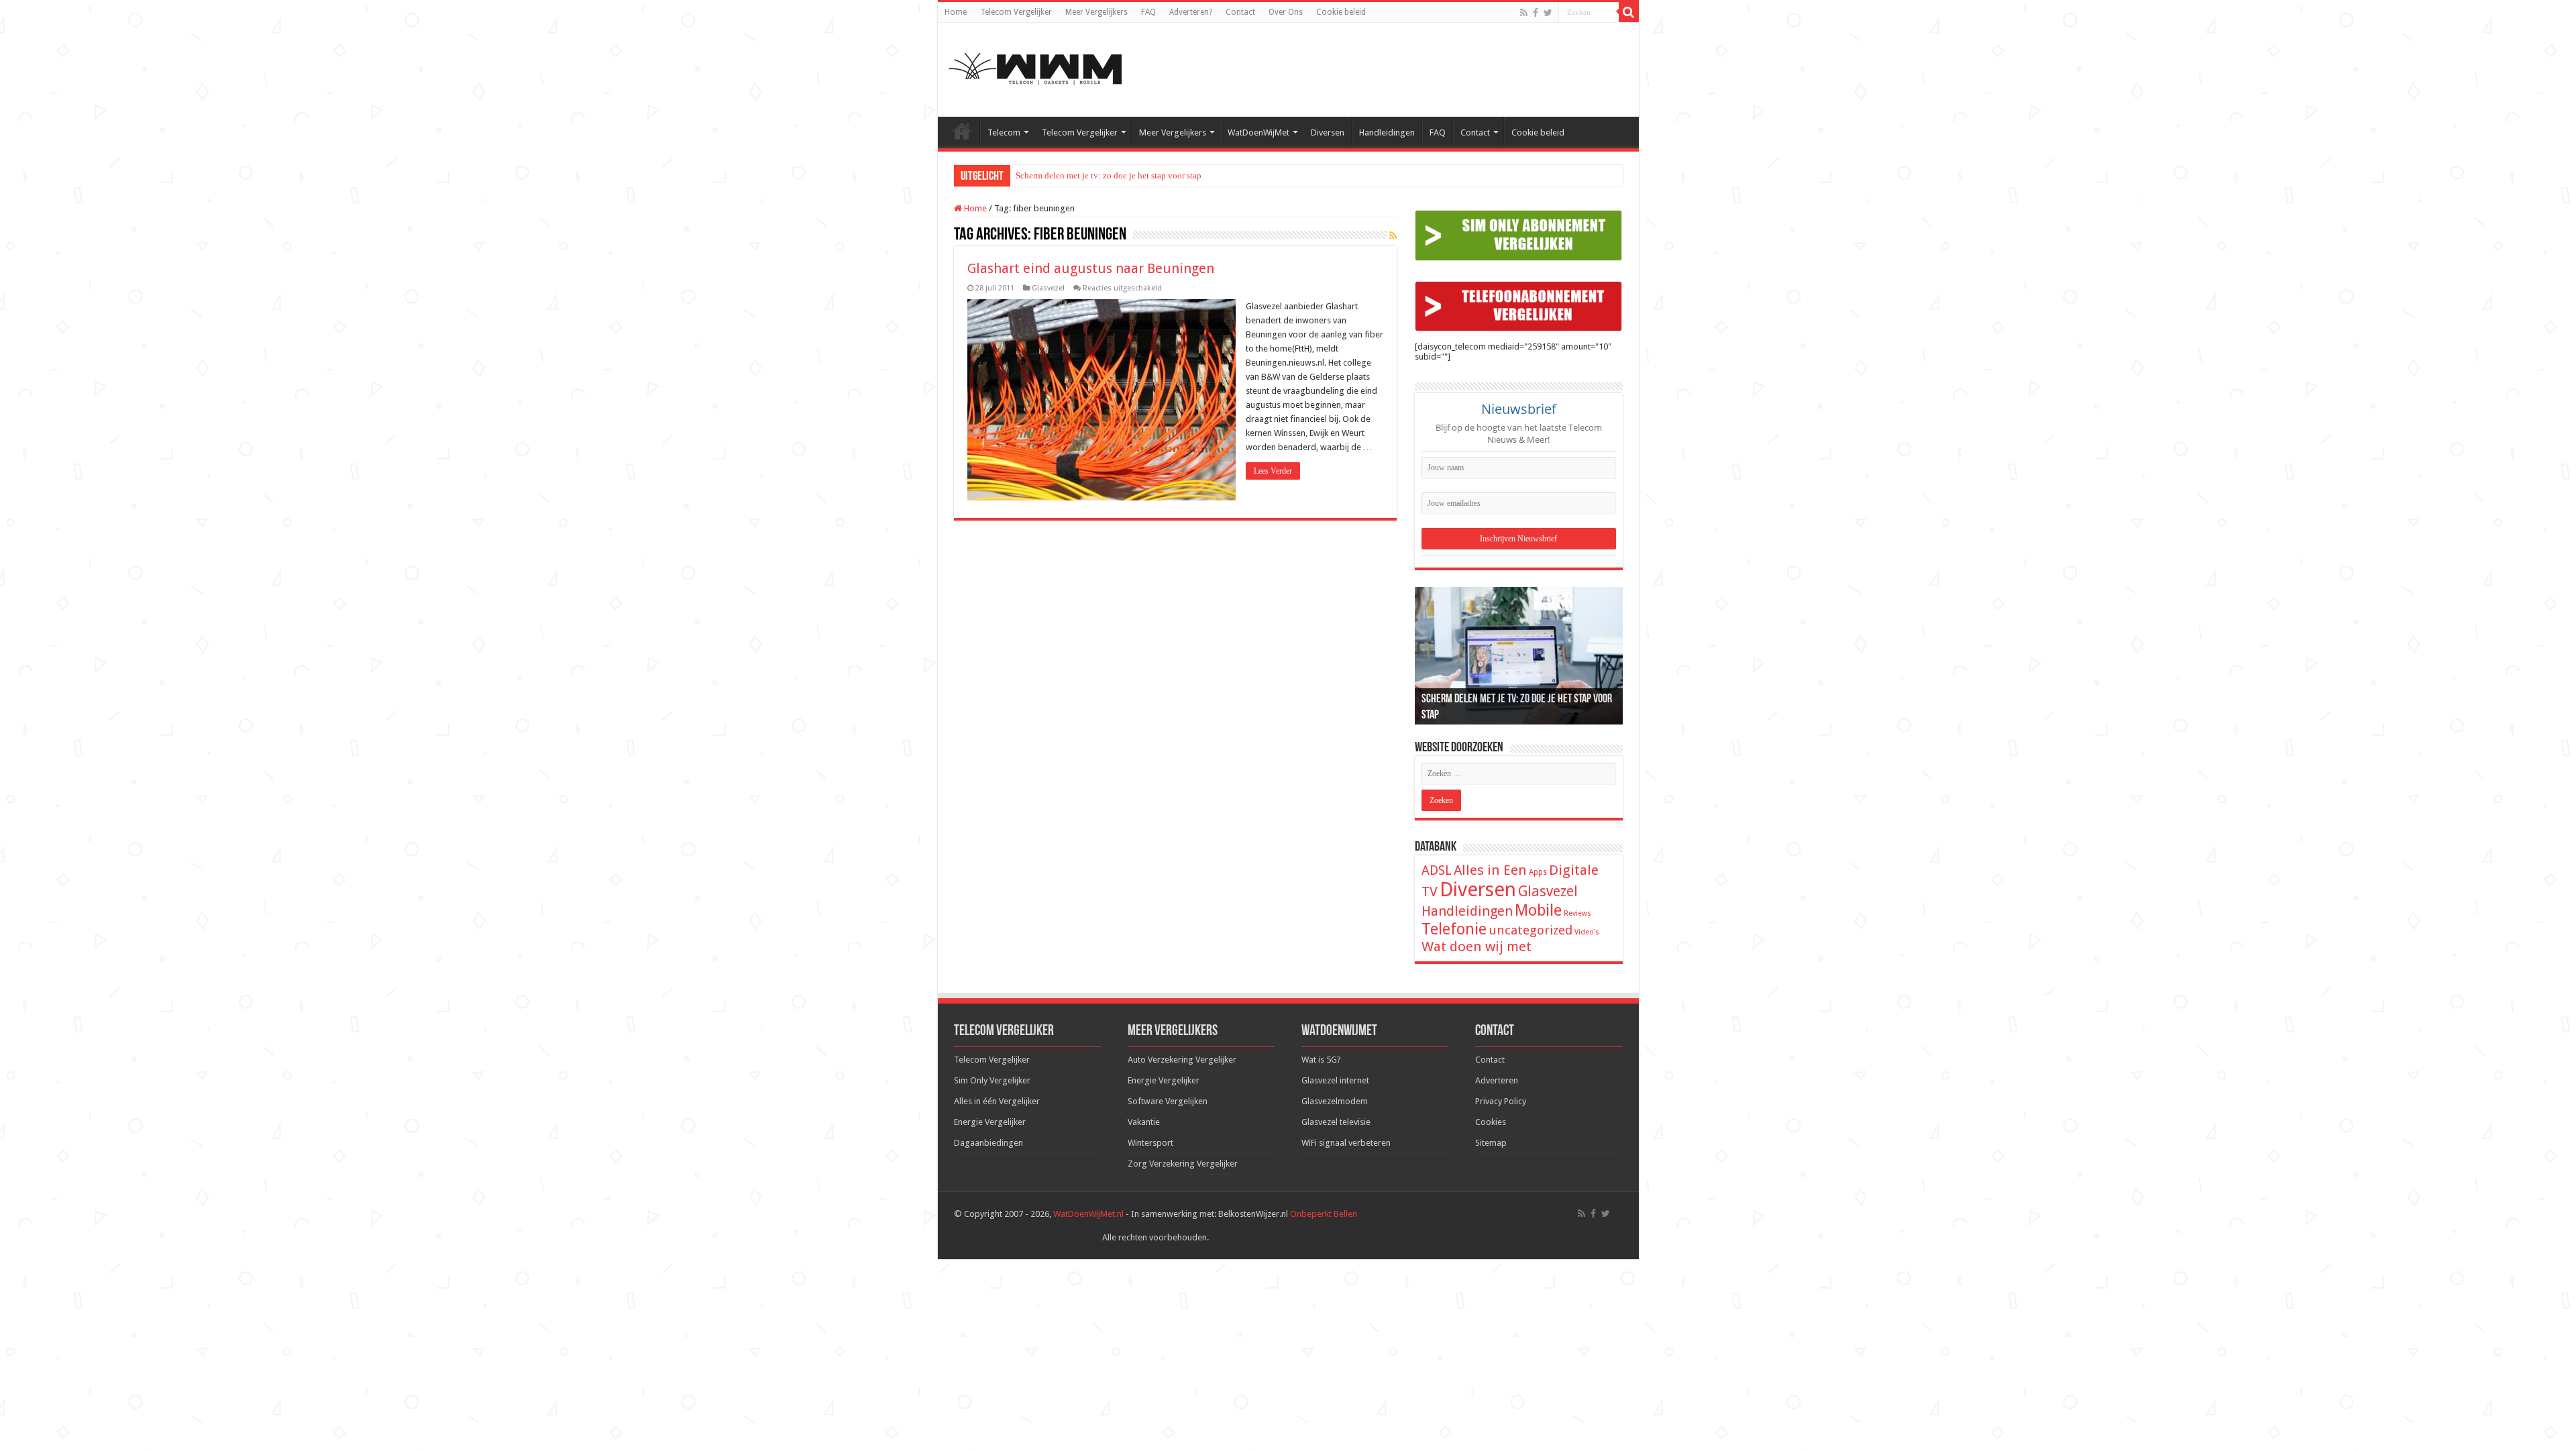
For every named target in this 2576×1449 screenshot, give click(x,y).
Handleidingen (1387, 132)
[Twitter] (1548, 13)
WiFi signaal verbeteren (1346, 1143)
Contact (1240, 12)
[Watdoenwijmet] (1035, 67)
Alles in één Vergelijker (997, 1101)
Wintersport (1150, 1143)
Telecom (1004, 132)
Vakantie (1144, 1122)
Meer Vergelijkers (1096, 12)
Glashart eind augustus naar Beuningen (1091, 268)
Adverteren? (1191, 12)
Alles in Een (1490, 870)
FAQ (1148, 12)
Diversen (1328, 132)
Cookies (1491, 1122)
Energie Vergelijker (990, 1122)
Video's (1587, 932)
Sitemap (1491, 1143)
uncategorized (1531, 930)
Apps (1538, 872)
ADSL (1437, 870)
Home (956, 12)
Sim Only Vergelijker (992, 1080)
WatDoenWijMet (1258, 132)
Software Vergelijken (1168, 1101)
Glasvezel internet (1335, 1080)
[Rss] (1524, 13)
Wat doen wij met (1477, 947)
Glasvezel (1048, 288)
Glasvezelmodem (1335, 1101)
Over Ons (1286, 12)
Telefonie (1454, 929)
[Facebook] (1536, 13)
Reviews (1577, 913)
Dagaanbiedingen (988, 1143)
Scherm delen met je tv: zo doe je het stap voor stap (1109, 175)
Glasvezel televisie (1336, 1122)
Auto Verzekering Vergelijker (1182, 1060)
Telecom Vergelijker (1016, 12)
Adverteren (1497, 1080)
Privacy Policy (1501, 1101)
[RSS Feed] (1393, 235)
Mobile (1538, 910)
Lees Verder (1273, 471)
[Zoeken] (1629, 12)
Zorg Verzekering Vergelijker (1183, 1164)
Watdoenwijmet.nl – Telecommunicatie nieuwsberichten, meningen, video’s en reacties (962, 131)
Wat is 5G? (1321, 1060)
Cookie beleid (1341, 12)
